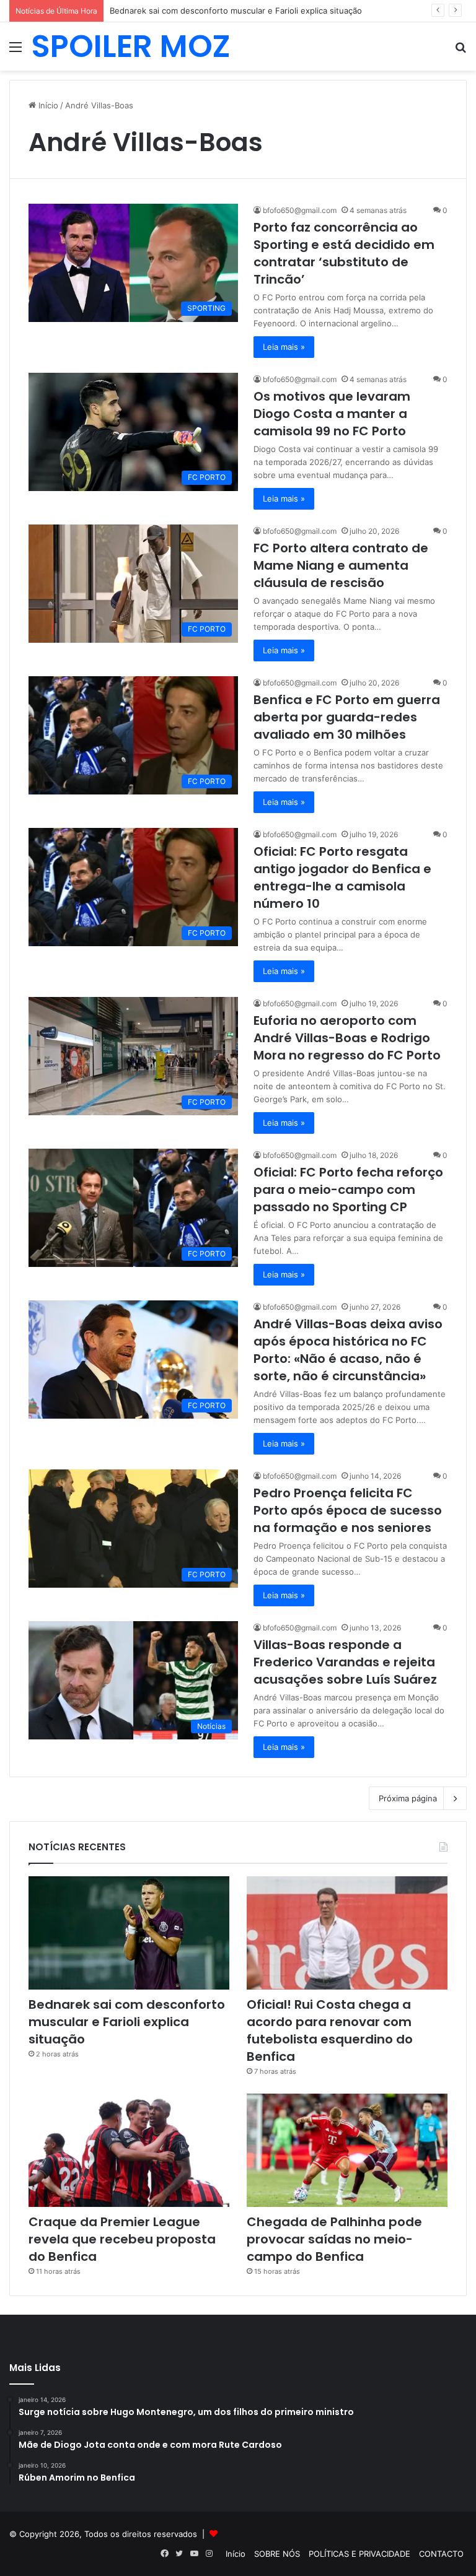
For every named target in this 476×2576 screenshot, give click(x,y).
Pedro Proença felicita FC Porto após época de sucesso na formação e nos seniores (348, 1510)
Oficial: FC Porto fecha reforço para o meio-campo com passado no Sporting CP (348, 1190)
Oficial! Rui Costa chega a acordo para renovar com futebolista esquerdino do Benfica (330, 2030)
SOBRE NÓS (277, 2554)
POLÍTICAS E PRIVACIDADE (359, 2554)
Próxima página (408, 1798)
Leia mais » (284, 347)
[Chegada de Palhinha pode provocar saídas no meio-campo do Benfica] (347, 2150)
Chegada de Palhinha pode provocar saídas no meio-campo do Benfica (334, 2239)
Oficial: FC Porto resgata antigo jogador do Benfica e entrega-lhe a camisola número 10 (342, 877)
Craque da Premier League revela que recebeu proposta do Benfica (122, 2239)
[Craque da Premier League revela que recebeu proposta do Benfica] (129, 2150)
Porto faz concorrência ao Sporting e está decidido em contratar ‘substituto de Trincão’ (344, 253)
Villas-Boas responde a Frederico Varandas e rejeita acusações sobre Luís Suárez (345, 1662)
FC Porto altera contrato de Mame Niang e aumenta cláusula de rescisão (341, 565)
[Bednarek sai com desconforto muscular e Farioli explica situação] (129, 1933)
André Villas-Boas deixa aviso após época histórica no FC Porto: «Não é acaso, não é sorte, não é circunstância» (348, 1350)
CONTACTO (441, 2554)
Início (47, 105)
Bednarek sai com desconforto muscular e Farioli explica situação (127, 2022)
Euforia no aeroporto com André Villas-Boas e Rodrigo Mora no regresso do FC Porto (347, 1038)
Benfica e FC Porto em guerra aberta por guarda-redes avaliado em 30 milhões (347, 717)
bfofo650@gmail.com (300, 210)
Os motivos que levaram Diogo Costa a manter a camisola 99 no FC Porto (332, 414)
